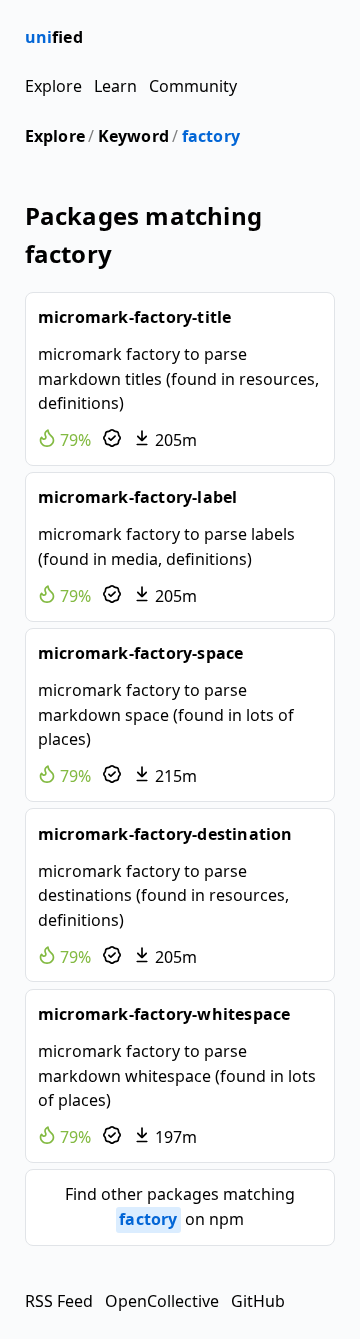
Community (193, 86)
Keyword (133, 136)
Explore (53, 86)
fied (54, 37)
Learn (115, 86)
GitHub (258, 1301)
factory (211, 136)
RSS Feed (59, 1301)
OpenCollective (162, 1301)
